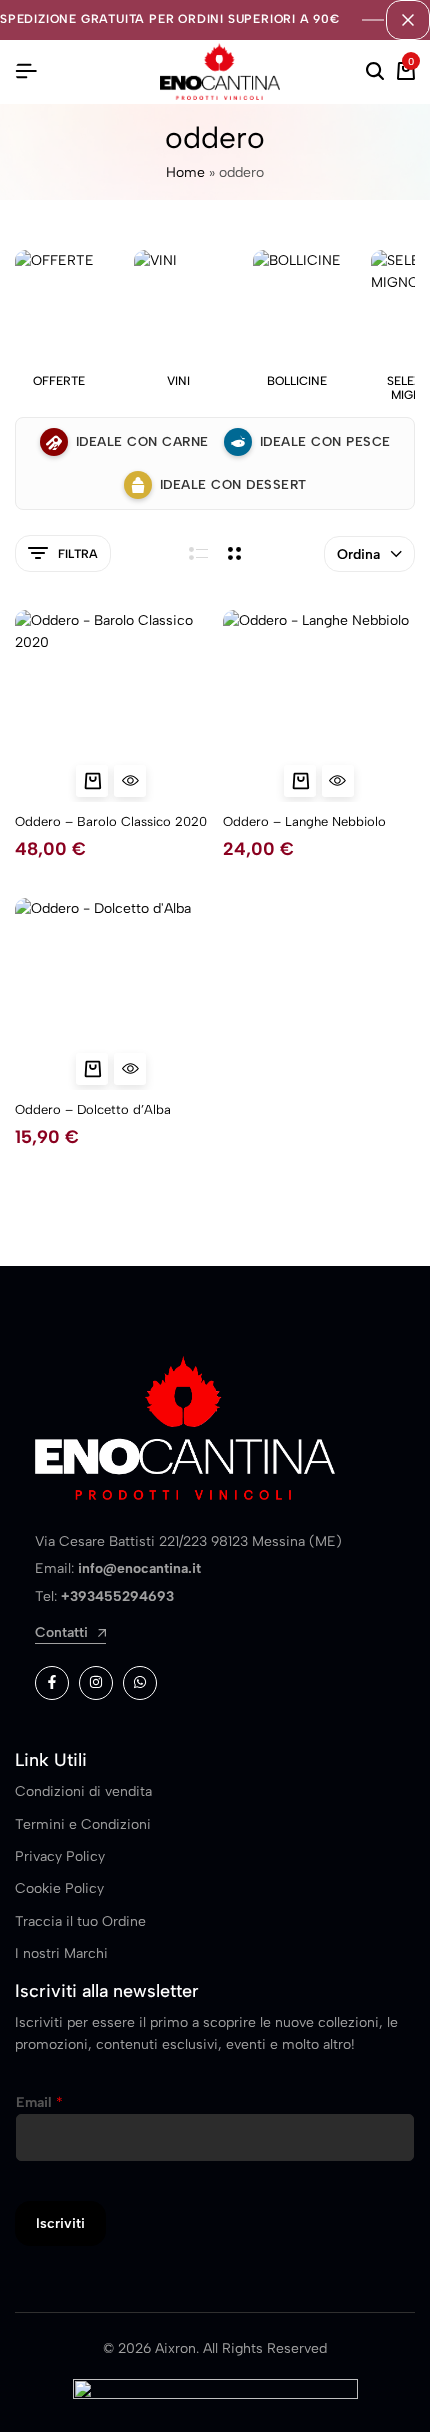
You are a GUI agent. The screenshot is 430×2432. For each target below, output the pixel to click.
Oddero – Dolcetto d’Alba (93, 1109)
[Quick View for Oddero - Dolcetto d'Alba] (130, 1069)
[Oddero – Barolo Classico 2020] (111, 706)
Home (185, 172)
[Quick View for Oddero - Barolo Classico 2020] (130, 781)
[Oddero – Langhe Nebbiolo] (319, 706)
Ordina (358, 554)
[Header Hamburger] (26, 71)
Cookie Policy (59, 1888)
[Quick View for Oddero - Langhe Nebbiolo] (338, 781)
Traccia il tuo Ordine (80, 1921)
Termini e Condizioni (83, 1824)
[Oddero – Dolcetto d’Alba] (111, 994)
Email (39, 2102)
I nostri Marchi (61, 1953)
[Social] (52, 1683)
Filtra (78, 554)
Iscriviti (60, 2223)
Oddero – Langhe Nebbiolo (304, 821)
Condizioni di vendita (83, 1791)
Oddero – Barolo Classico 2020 (111, 821)
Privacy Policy (60, 1856)
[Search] (375, 72)
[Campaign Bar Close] (408, 20)
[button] (92, 781)
